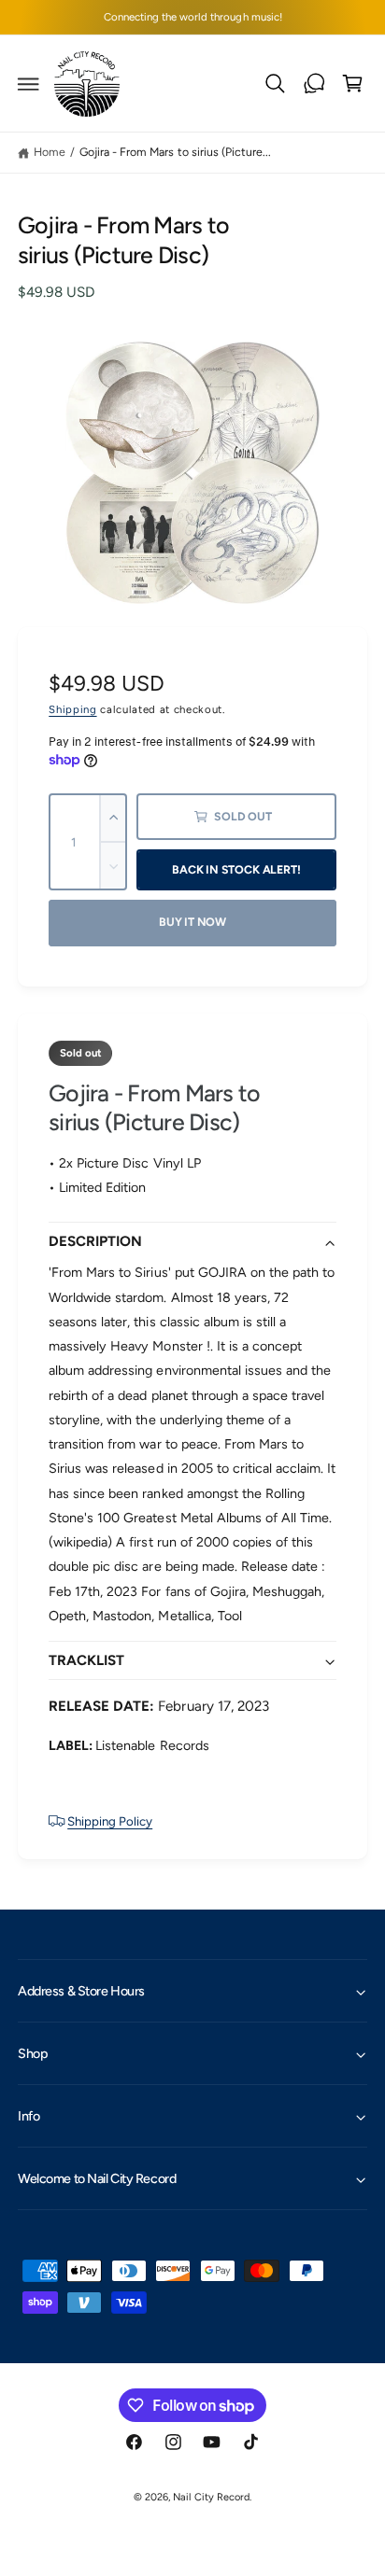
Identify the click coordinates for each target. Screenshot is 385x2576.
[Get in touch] (314, 84)
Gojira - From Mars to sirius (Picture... (175, 152)
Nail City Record (211, 2497)
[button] (29, 84)
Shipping (72, 709)
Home (50, 152)
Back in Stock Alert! (236, 869)
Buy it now (192, 922)
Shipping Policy (110, 1821)
